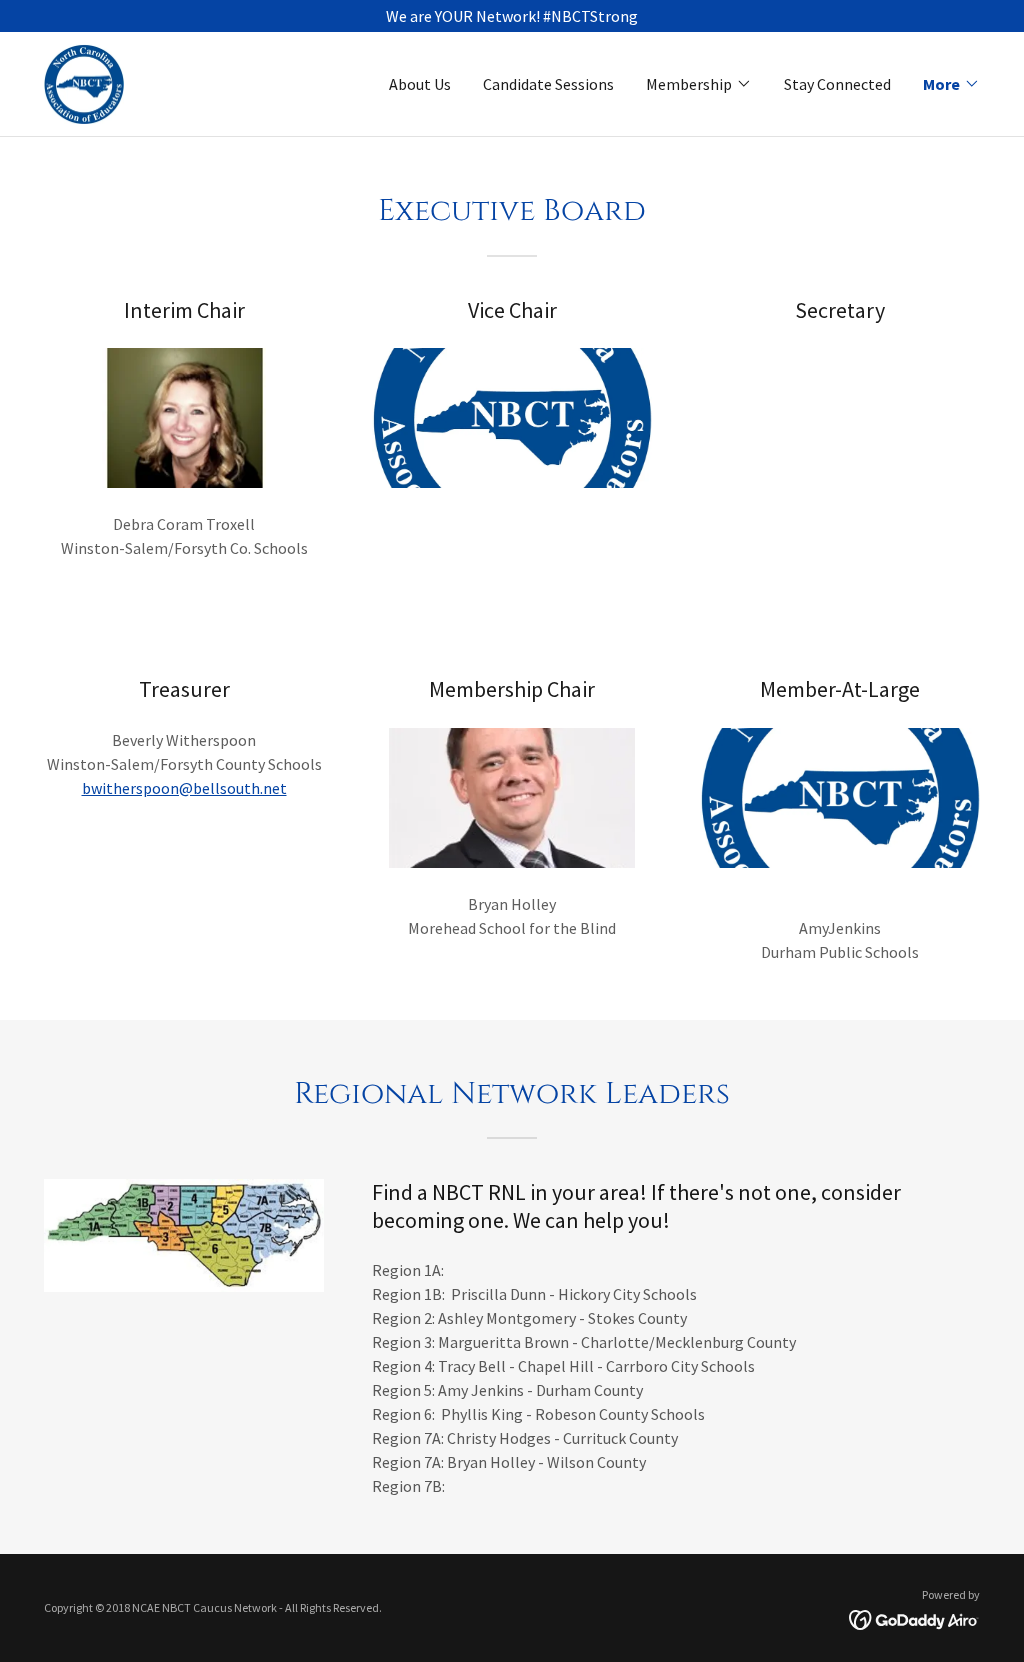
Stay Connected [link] (837, 84)
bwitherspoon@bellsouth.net (184, 788)
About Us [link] (420, 84)
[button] (699, 84)
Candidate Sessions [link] (548, 84)
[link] (84, 82)
